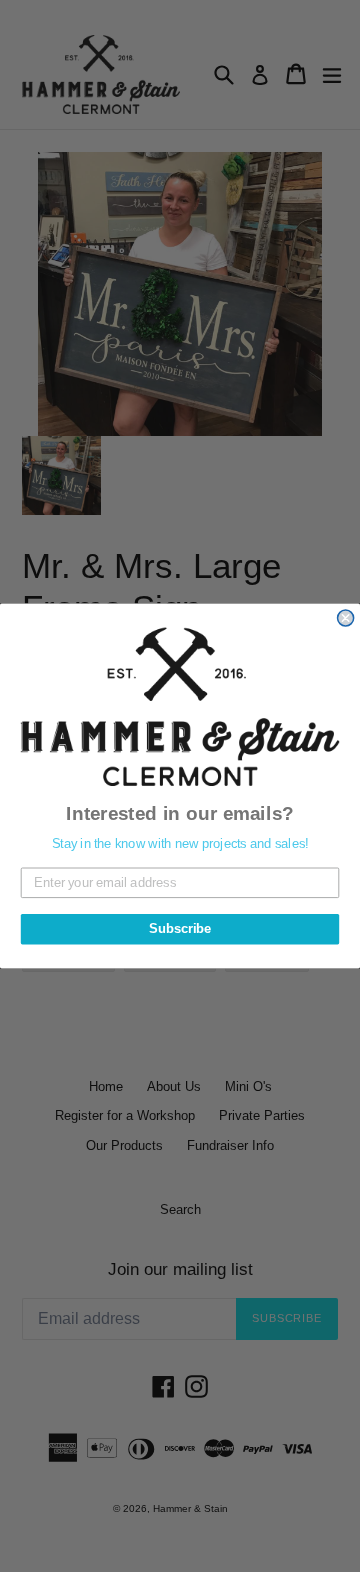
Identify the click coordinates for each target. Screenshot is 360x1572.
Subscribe (180, 929)
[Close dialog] (346, 618)
